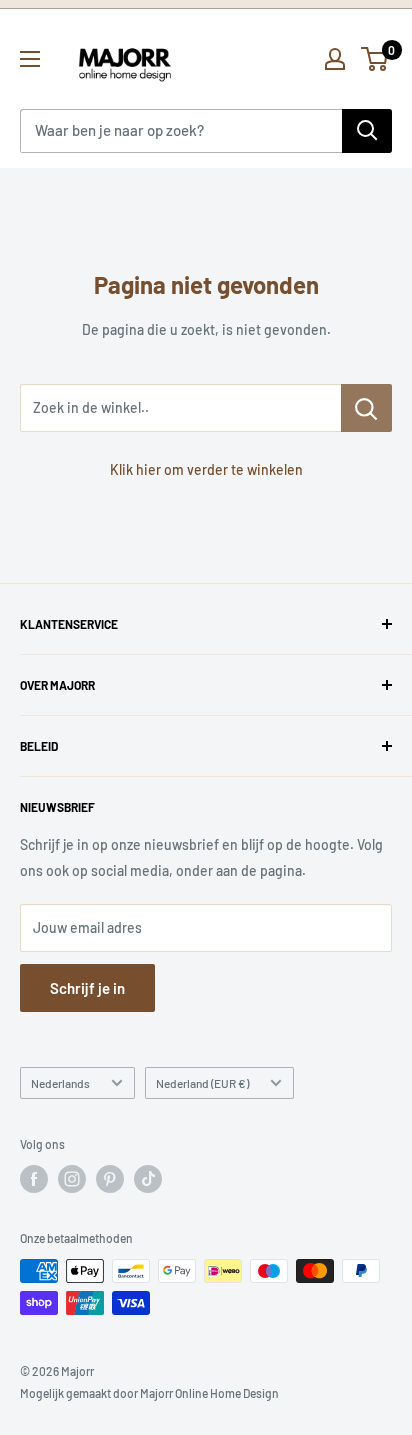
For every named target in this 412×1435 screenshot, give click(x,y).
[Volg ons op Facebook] (34, 1179)
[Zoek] (367, 131)
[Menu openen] (30, 59)
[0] (375, 59)
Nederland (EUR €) (202, 1083)
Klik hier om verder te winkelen (206, 469)
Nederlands (60, 1083)
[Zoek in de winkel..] (366, 408)
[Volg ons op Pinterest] (110, 1179)
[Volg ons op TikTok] (148, 1179)
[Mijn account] (335, 59)
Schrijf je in (87, 988)
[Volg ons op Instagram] (72, 1179)
